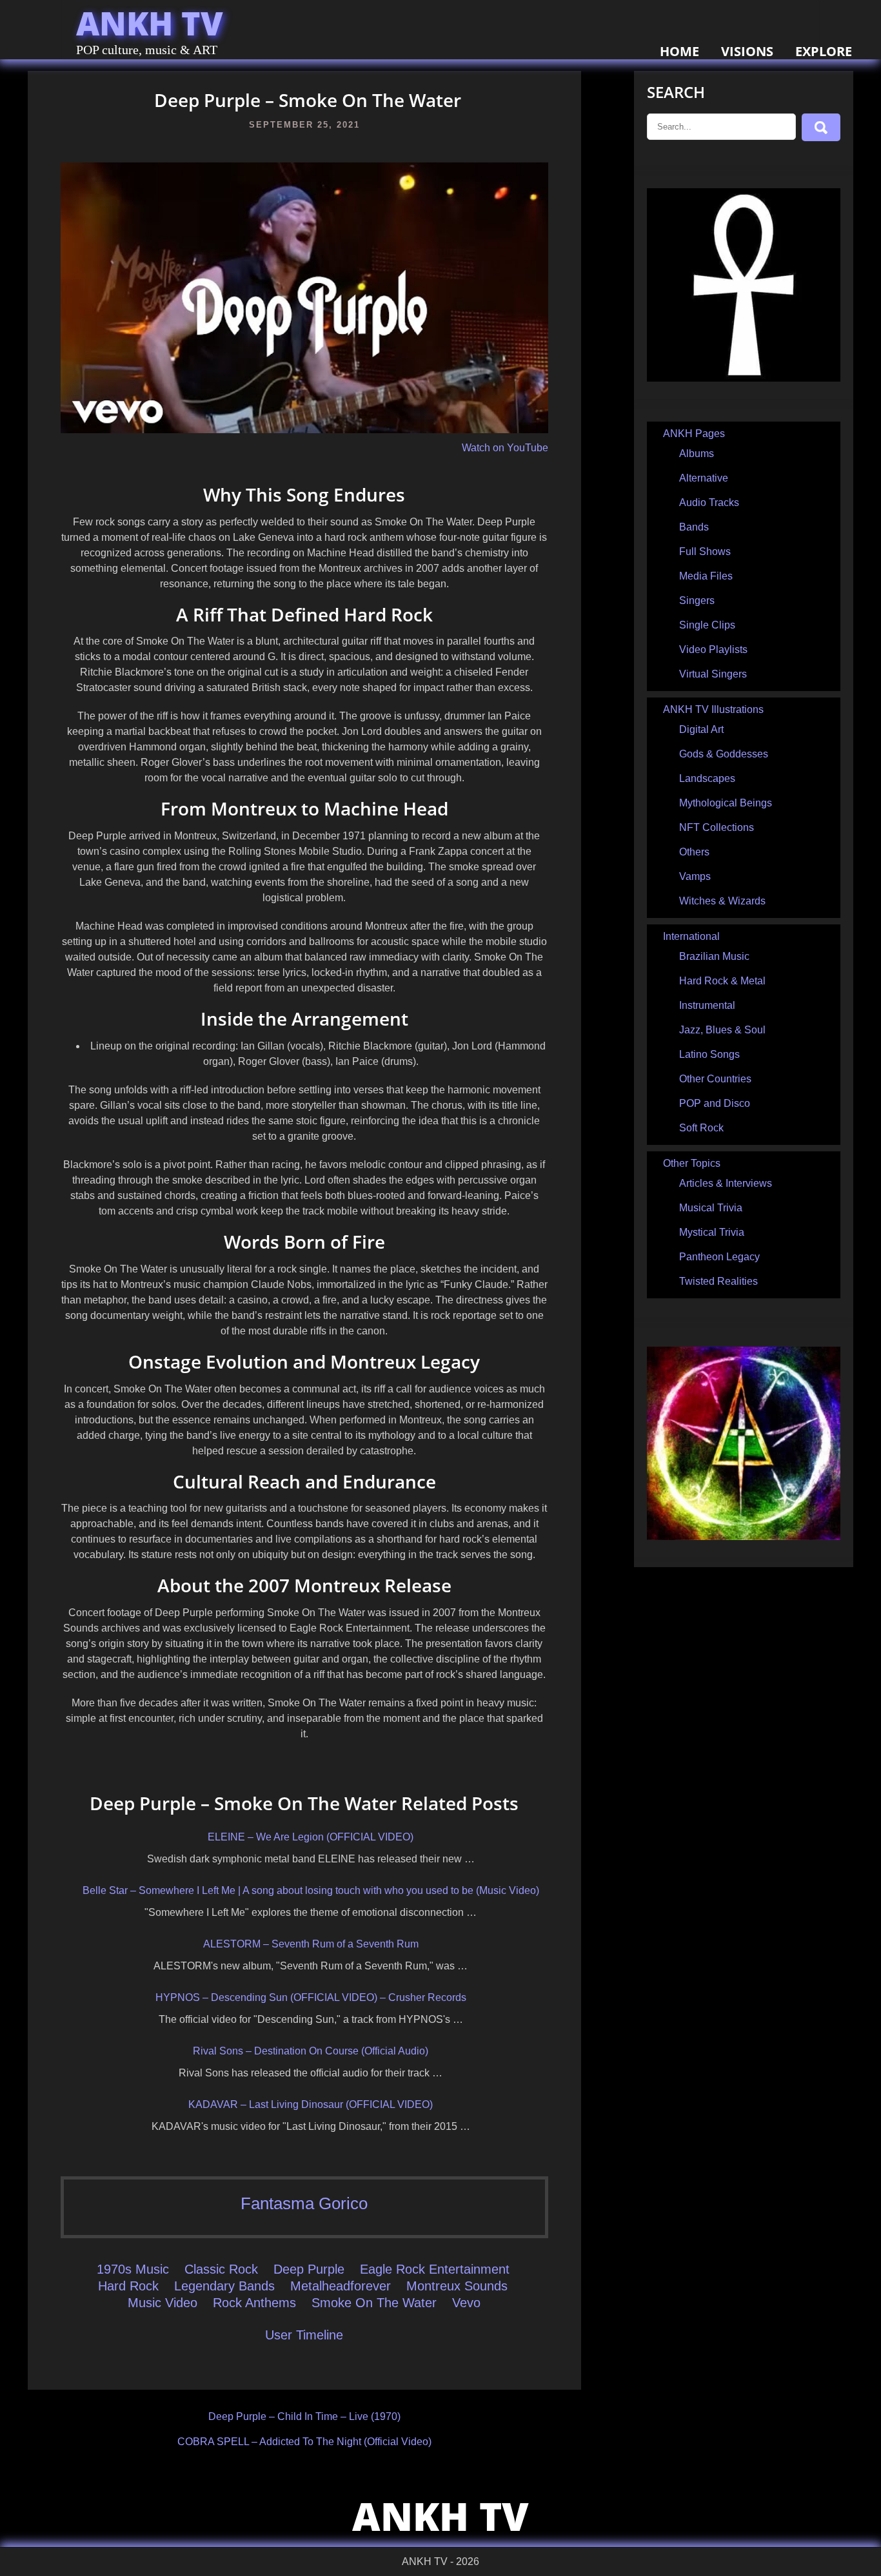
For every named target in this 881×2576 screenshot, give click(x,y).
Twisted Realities (718, 1281)
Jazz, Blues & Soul (722, 1030)
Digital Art (701, 729)
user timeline (304, 2335)
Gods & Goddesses (724, 754)
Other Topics (692, 1163)
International (691, 936)
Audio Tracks (709, 503)
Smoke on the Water (374, 2303)
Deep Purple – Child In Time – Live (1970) (304, 2416)
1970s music (133, 2269)
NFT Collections (717, 827)
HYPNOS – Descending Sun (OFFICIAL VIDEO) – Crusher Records (311, 1997)
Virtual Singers (713, 674)
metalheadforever (341, 2286)
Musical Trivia (711, 1208)
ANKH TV (150, 23)
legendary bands (224, 2286)
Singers (697, 600)
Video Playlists (713, 649)
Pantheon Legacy (719, 1257)
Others (694, 852)
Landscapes (707, 778)
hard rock (128, 2286)
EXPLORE (824, 51)
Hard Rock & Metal (722, 981)
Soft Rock (701, 1128)
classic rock (221, 2269)
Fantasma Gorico (304, 2203)
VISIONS (747, 51)
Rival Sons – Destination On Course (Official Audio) (311, 2051)
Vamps (695, 876)
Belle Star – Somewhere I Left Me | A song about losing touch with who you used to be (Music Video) (311, 1890)
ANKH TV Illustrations (713, 709)
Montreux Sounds (457, 2286)
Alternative (704, 478)
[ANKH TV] (744, 378)
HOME (679, 51)
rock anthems (254, 2303)
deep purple (309, 2269)
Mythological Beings (726, 803)
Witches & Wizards (722, 901)
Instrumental (707, 1005)
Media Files (706, 576)
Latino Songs (709, 1054)
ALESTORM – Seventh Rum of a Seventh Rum (311, 1944)
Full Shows (705, 551)
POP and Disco (715, 1103)
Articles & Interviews (726, 1183)
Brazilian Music (714, 956)
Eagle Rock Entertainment (435, 2269)
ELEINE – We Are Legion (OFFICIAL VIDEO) (311, 1837)
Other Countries (715, 1079)
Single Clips (707, 625)
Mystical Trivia (712, 1232)
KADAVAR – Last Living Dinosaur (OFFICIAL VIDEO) (311, 2104)
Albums (697, 454)
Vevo (466, 2303)
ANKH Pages (694, 434)
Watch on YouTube (505, 448)
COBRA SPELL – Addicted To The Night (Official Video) (304, 2442)
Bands (694, 527)
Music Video (163, 2303)
